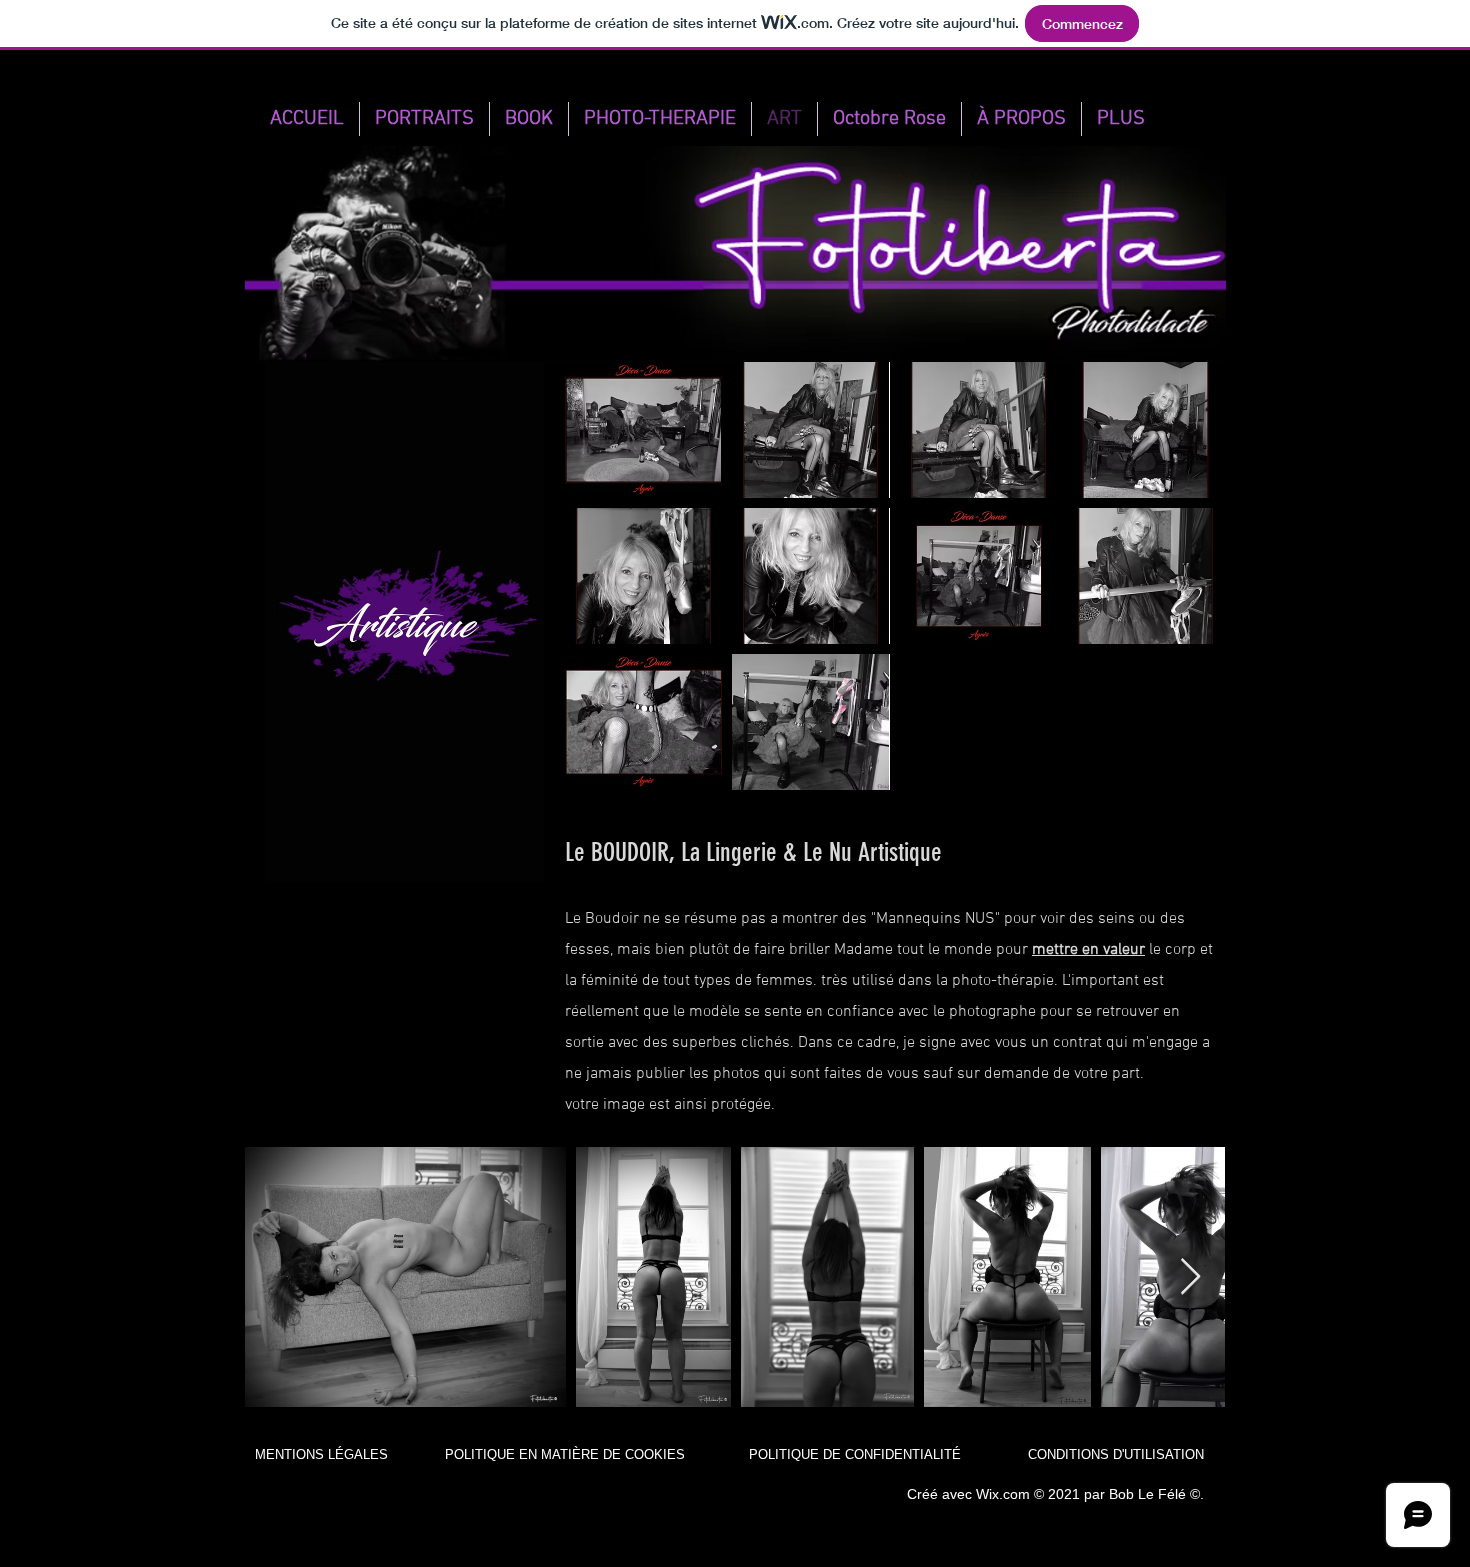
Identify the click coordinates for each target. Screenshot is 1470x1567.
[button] (643, 430)
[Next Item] (1190, 1277)
